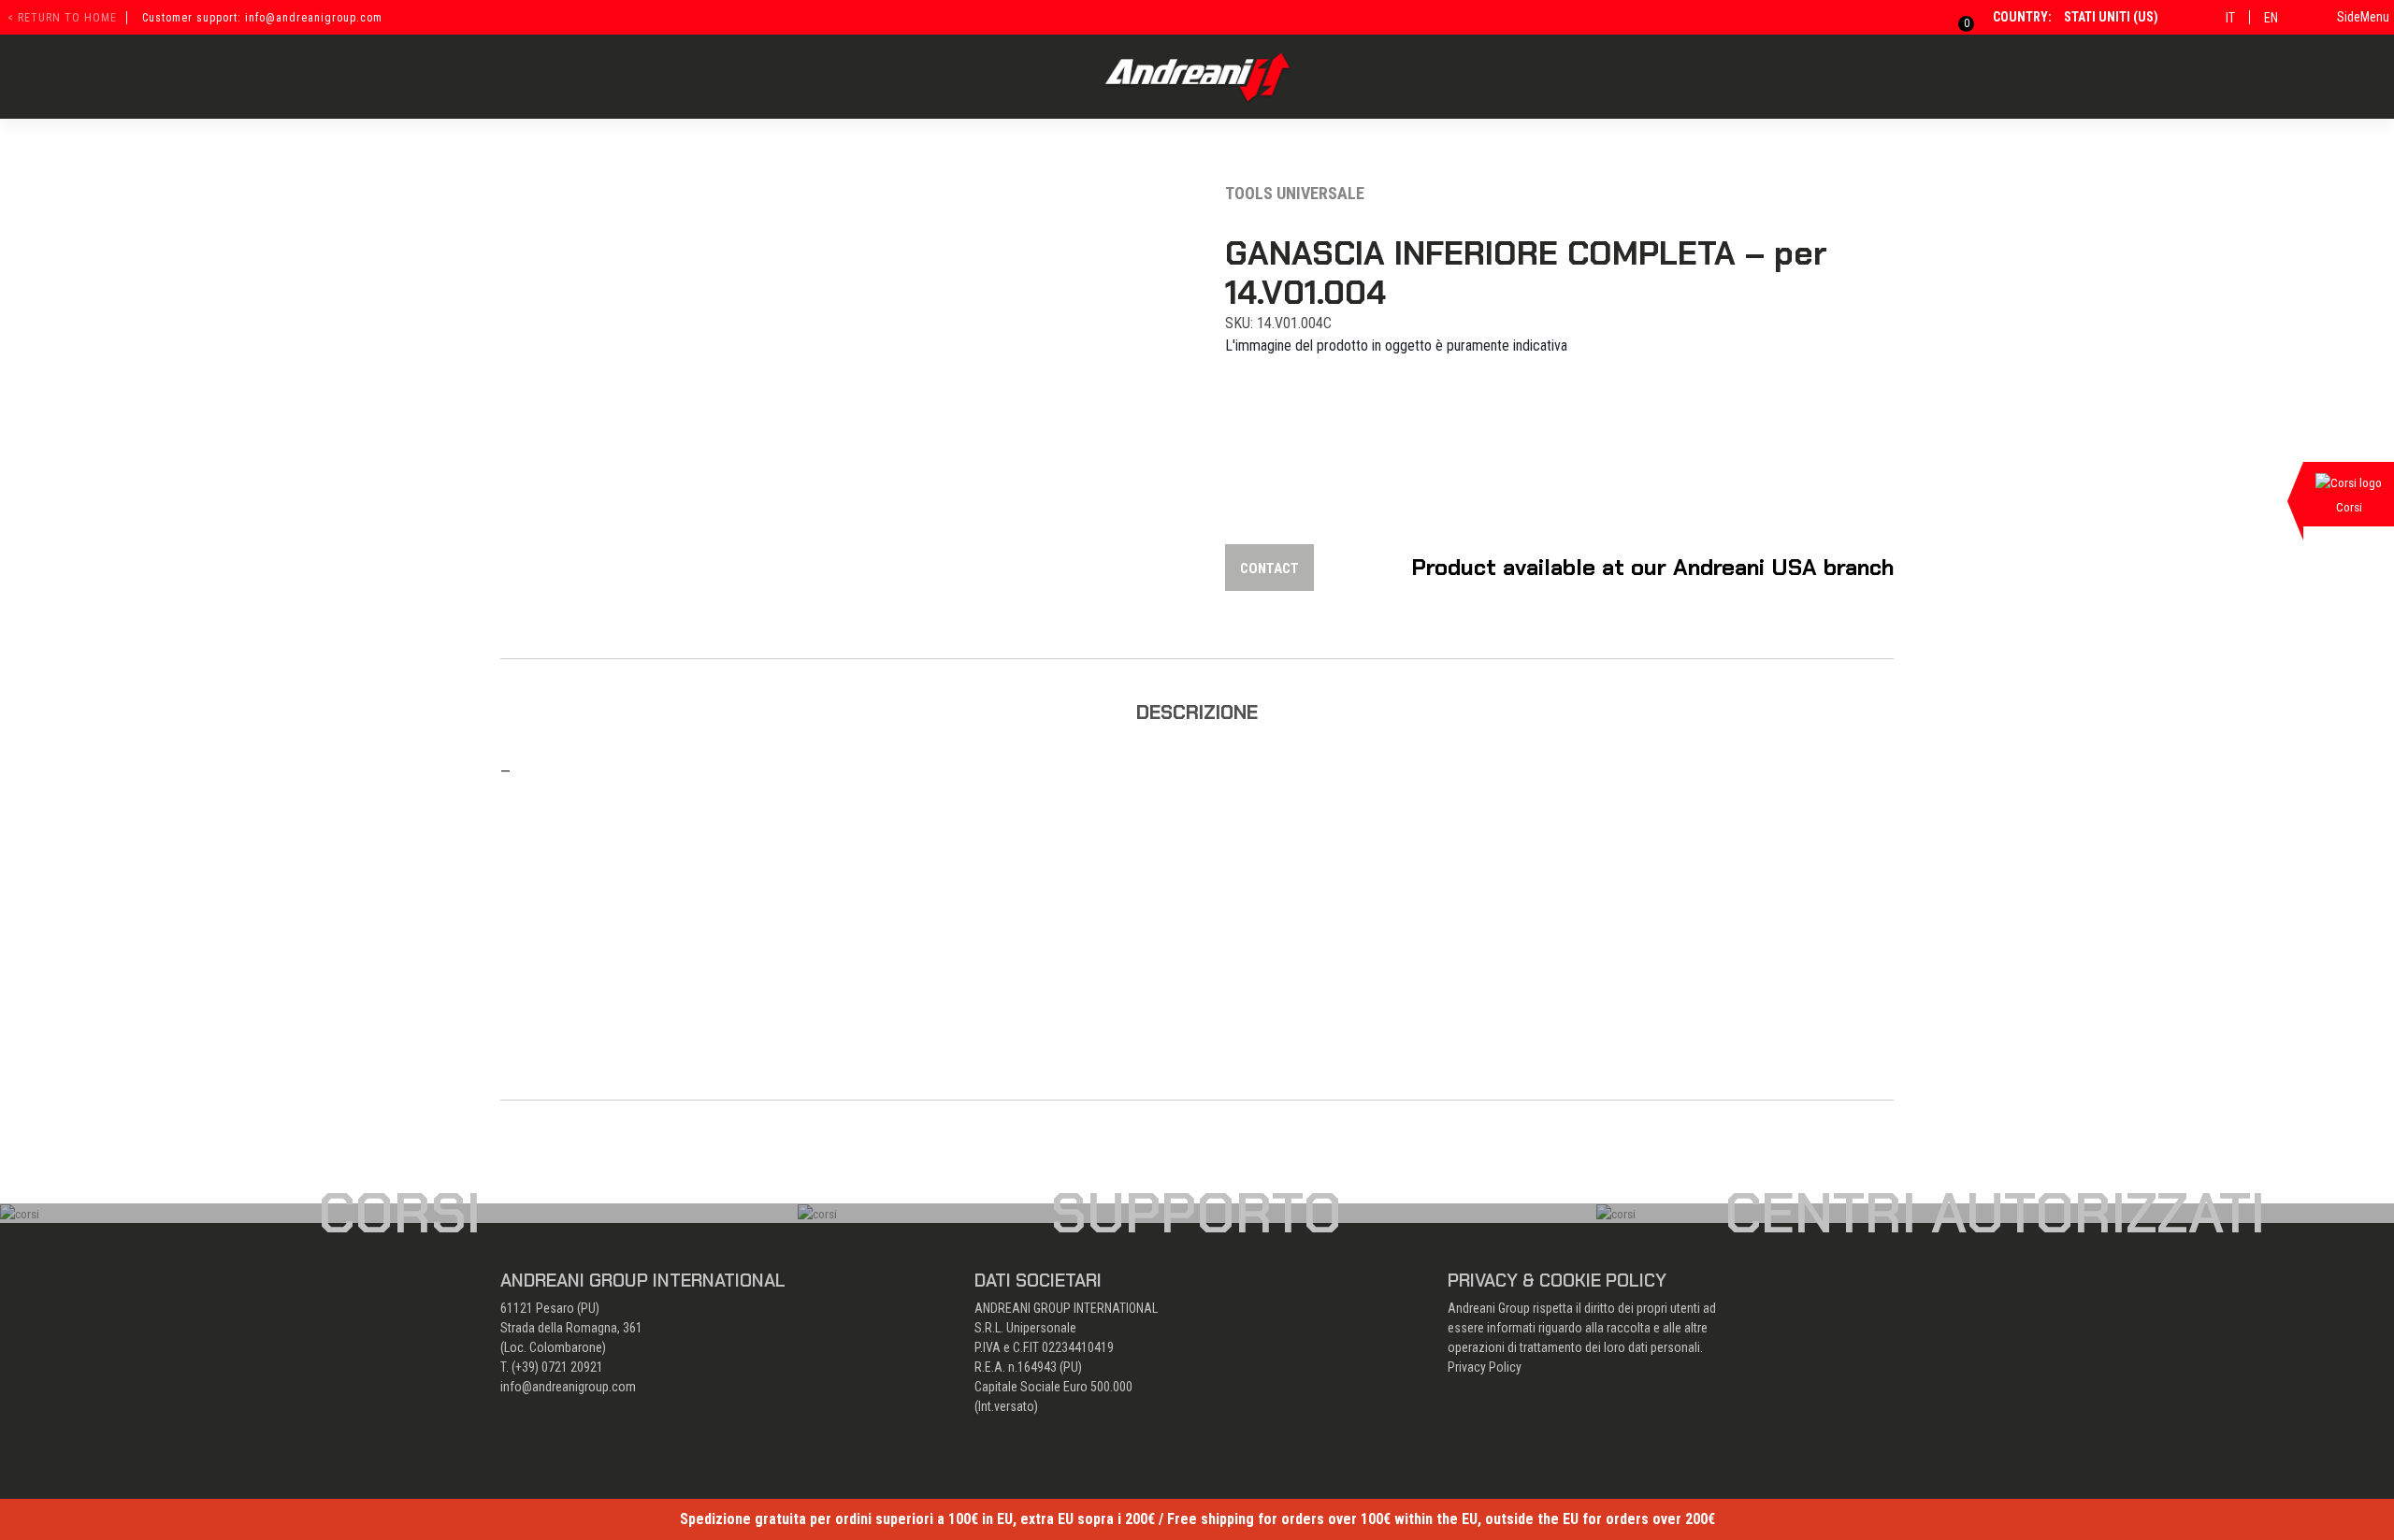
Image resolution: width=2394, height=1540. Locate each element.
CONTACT (1269, 569)
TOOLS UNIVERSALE (1295, 193)
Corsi (399, 1213)
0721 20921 (572, 1367)
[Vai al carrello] (1955, 17)
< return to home (62, 18)
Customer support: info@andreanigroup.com (262, 18)
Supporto (1197, 1213)
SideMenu (2363, 17)
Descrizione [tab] (1197, 712)
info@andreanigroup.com (568, 1387)
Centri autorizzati (1995, 1213)
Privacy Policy (1485, 1367)
